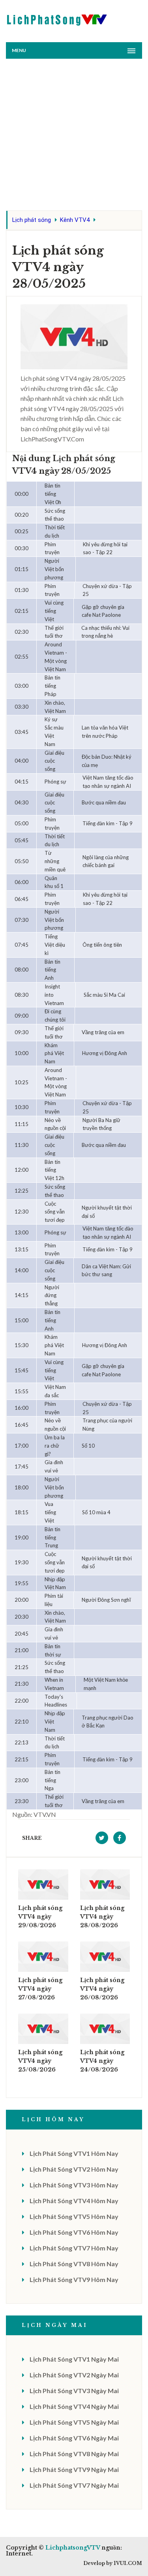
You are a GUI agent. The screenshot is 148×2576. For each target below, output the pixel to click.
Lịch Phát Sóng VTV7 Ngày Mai (74, 2485)
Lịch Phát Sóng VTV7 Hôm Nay (74, 2248)
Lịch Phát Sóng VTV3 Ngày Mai (74, 2391)
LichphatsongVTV (73, 2548)
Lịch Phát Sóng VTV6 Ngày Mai (74, 2438)
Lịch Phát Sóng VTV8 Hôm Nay (74, 2264)
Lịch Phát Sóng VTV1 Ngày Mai (74, 2359)
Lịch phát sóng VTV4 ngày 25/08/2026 (40, 2061)
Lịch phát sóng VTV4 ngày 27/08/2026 (40, 1989)
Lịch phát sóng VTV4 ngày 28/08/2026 (102, 1917)
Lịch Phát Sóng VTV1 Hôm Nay (74, 2153)
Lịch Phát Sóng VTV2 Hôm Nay (74, 2169)
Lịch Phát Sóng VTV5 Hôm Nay (74, 2216)
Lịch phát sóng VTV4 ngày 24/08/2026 (102, 2061)
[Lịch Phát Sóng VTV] (57, 18)
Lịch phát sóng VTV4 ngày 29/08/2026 (40, 1917)
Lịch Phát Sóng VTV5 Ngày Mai (74, 2422)
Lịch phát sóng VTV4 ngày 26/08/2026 (102, 1989)
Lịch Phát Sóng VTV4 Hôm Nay (74, 2201)
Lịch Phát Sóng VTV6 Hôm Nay (74, 2232)
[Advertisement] (74, 137)
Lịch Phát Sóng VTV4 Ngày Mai (74, 2406)
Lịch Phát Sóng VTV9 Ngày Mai (74, 2469)
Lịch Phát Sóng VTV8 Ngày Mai (74, 2454)
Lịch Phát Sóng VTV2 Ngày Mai (74, 2375)
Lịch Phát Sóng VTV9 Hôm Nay (74, 2279)
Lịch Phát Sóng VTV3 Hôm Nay (74, 2185)
